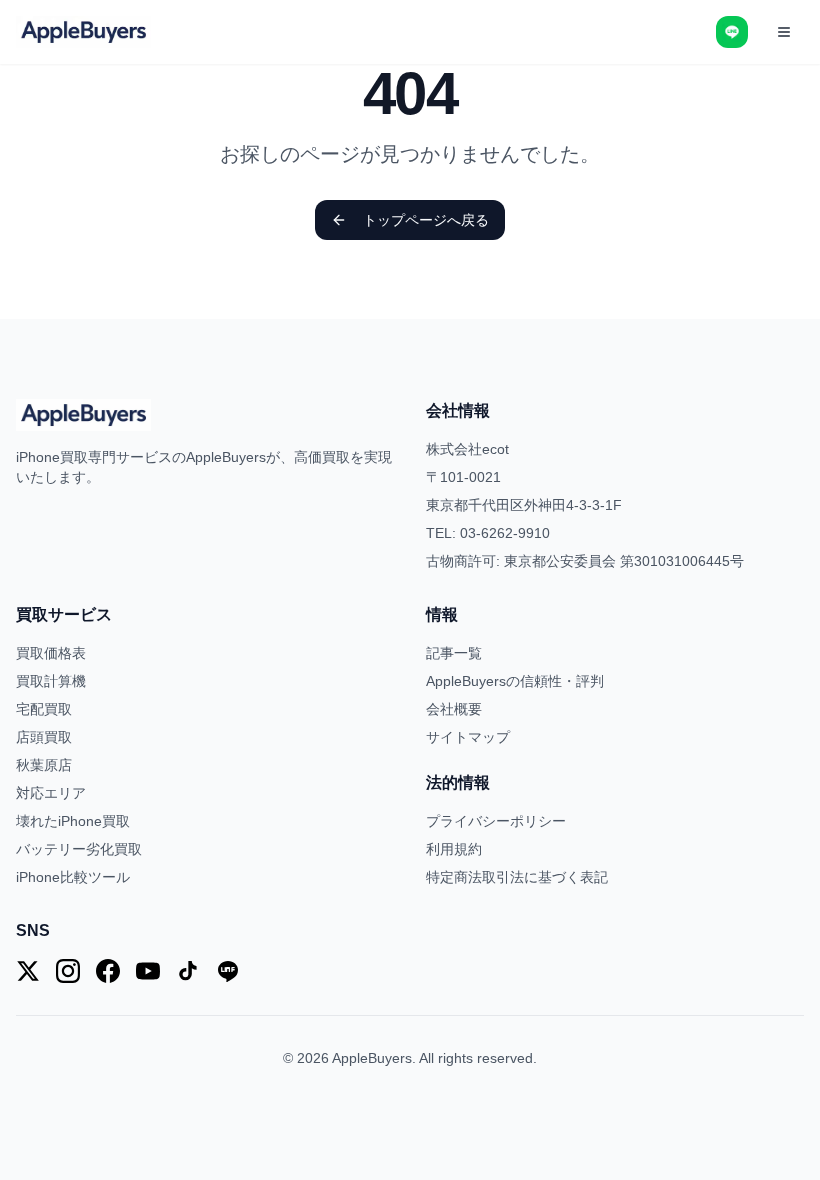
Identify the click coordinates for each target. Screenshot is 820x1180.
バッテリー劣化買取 (79, 849)
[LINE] (228, 971)
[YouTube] (148, 971)
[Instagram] (68, 971)
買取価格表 (51, 653)
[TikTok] (188, 971)
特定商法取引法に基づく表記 (517, 877)
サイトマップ (468, 737)
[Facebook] (108, 971)
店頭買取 (44, 737)
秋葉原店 (44, 765)
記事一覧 (454, 653)
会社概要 (454, 709)
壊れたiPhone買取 (73, 821)
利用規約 (454, 849)
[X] (28, 971)
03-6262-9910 (505, 533)
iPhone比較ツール (73, 877)
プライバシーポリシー (496, 821)
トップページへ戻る (426, 220)
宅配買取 (44, 709)
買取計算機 (51, 681)
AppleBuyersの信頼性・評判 (515, 681)
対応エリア (51, 793)
